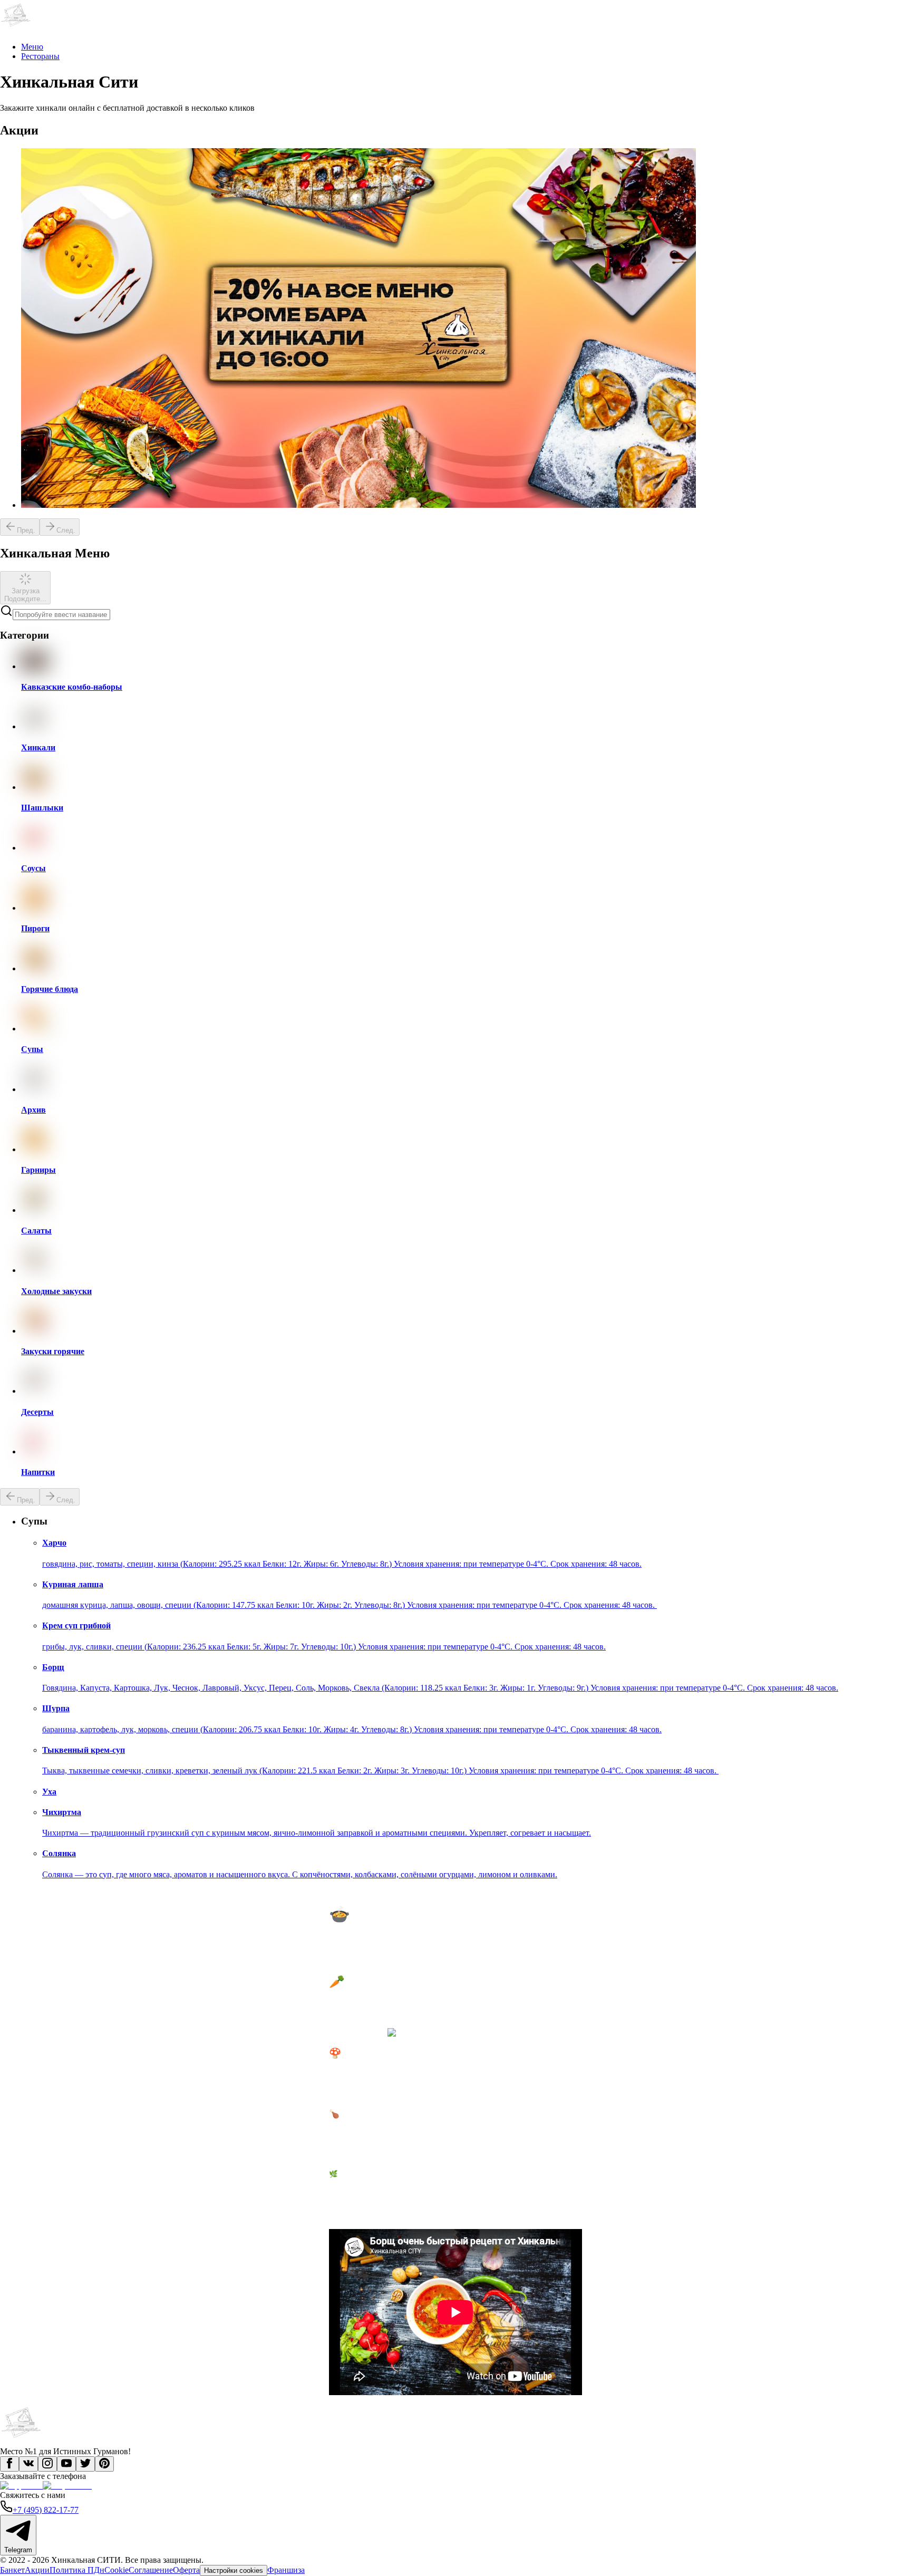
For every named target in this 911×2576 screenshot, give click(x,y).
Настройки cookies (234, 2570)
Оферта (186, 2570)
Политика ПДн (77, 2570)
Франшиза (286, 2570)
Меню (32, 47)
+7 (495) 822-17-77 (46, 2510)
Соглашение (151, 2570)
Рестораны (40, 56)
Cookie (117, 2570)
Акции (37, 2570)
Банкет (12, 2570)
